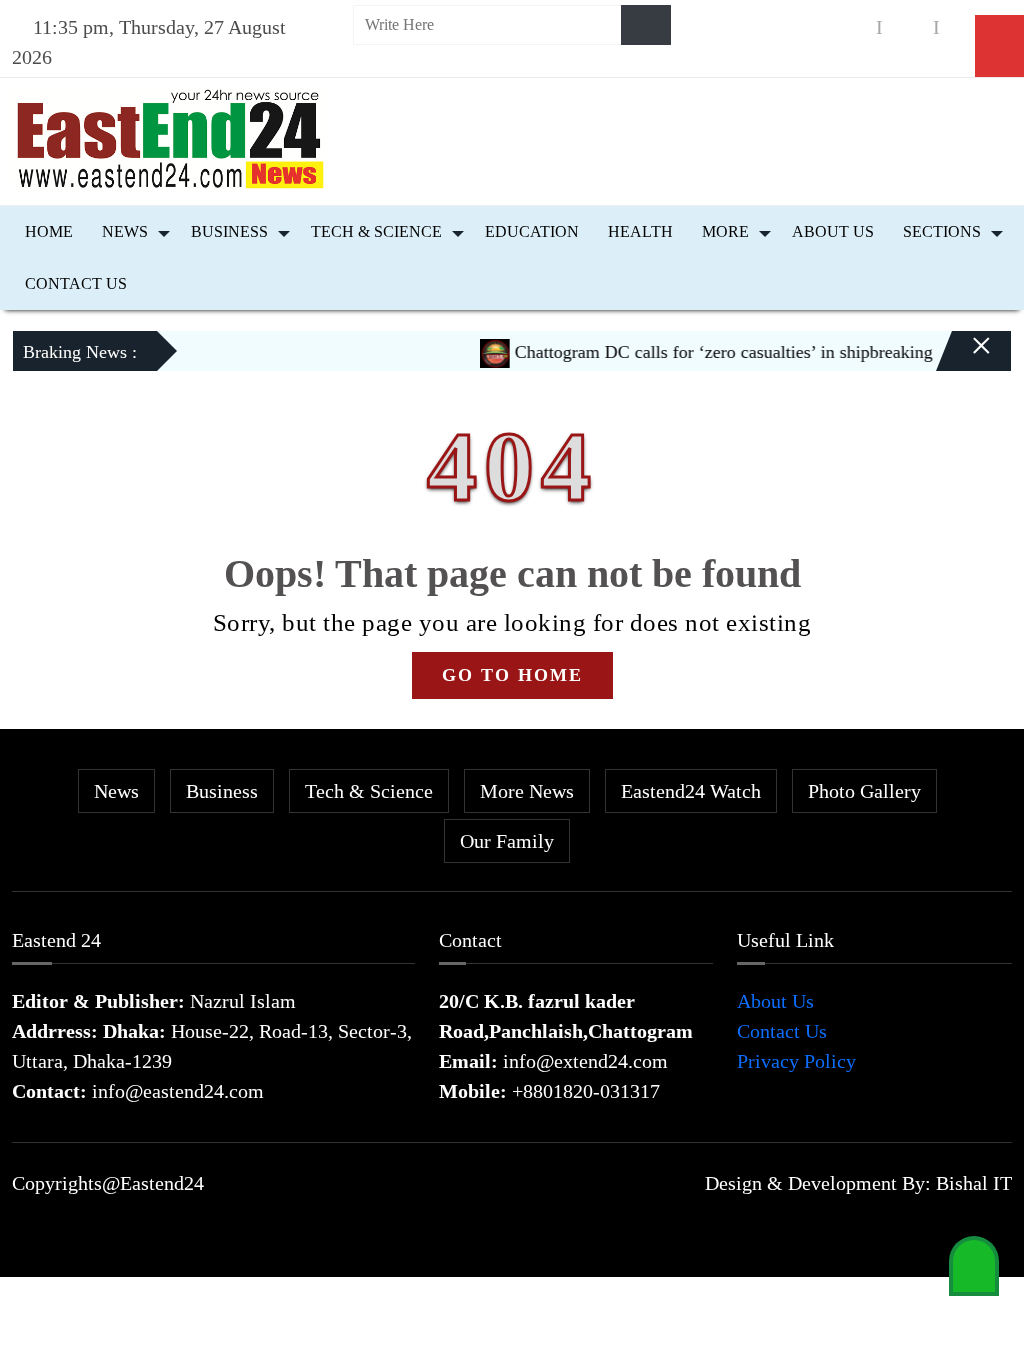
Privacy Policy (796, 1061)
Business (229, 231)
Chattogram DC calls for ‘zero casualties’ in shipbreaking (705, 352)
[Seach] (646, 25)
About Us (833, 231)
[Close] (964, 359)
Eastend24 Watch (691, 791)
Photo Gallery (864, 791)
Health (640, 231)
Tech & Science (376, 231)
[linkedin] (965, 27)
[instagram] (908, 27)
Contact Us (76, 283)
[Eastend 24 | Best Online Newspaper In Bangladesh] (170, 137)
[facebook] (851, 27)
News (125, 231)
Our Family (507, 841)
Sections (942, 231)
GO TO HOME (512, 675)
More (725, 231)
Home (49, 231)
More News (527, 791)
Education (532, 231)
